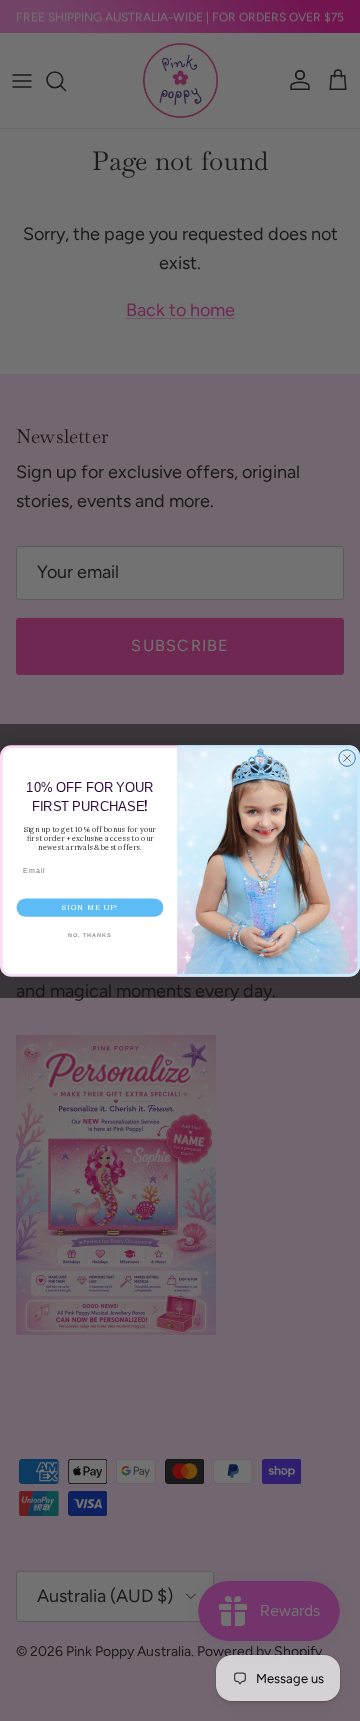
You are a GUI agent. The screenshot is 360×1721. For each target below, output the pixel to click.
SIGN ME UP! (90, 907)
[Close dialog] (347, 757)
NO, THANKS (90, 935)
